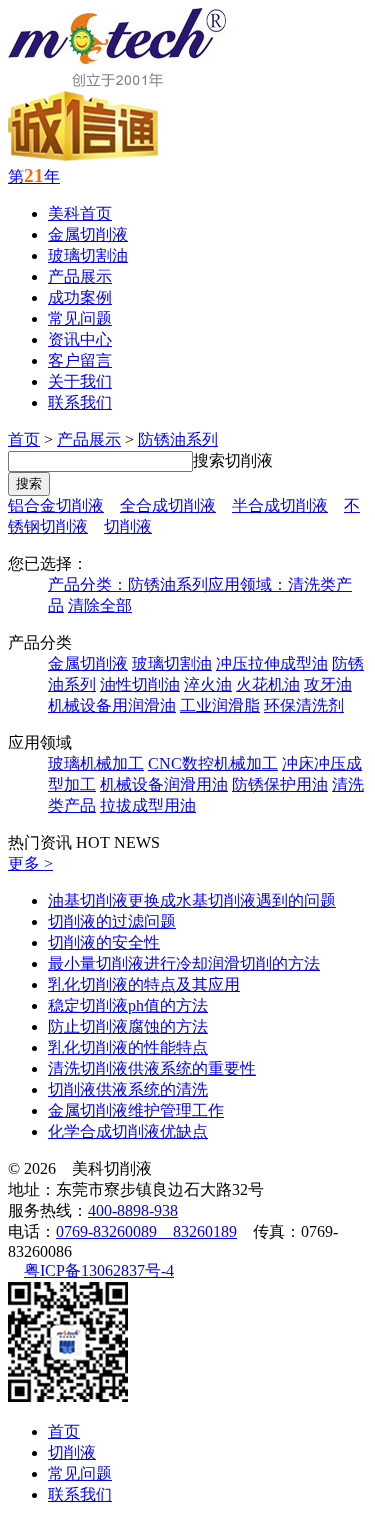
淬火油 (208, 684)
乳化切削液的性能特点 (128, 1047)
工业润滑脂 (220, 705)
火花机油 (268, 684)
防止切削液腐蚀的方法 (128, 1026)
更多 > (30, 863)
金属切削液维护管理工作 (136, 1110)
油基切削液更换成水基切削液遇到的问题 (192, 900)
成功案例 (80, 297)
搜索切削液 (233, 460)
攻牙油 (328, 684)
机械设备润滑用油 (164, 784)
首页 (24, 439)
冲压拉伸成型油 (272, 663)
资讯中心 (80, 339)
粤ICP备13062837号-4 (99, 1270)
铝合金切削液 (56, 505)
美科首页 (80, 213)
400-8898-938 (133, 1210)
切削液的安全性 (104, 942)
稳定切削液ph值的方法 (128, 1005)
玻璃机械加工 (96, 763)
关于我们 (80, 381)
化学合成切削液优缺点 (128, 1131)
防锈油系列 (178, 439)
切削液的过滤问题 (112, 921)
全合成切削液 (168, 505)
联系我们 (80, 402)
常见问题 (80, 318)
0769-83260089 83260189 (146, 1231)
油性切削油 (140, 684)
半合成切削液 (280, 505)
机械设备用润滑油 (112, 705)
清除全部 (100, 605)
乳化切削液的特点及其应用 (144, 984)
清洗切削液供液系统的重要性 (152, 1068)
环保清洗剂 (304, 705)
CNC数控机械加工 (213, 763)
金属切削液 (88, 234)
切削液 (128, 526)
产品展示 (80, 276)
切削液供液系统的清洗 (128, 1089)
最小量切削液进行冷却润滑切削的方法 (184, 963)
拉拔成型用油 (148, 805)
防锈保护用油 (280, 784)
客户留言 (80, 360)
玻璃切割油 (88, 255)
